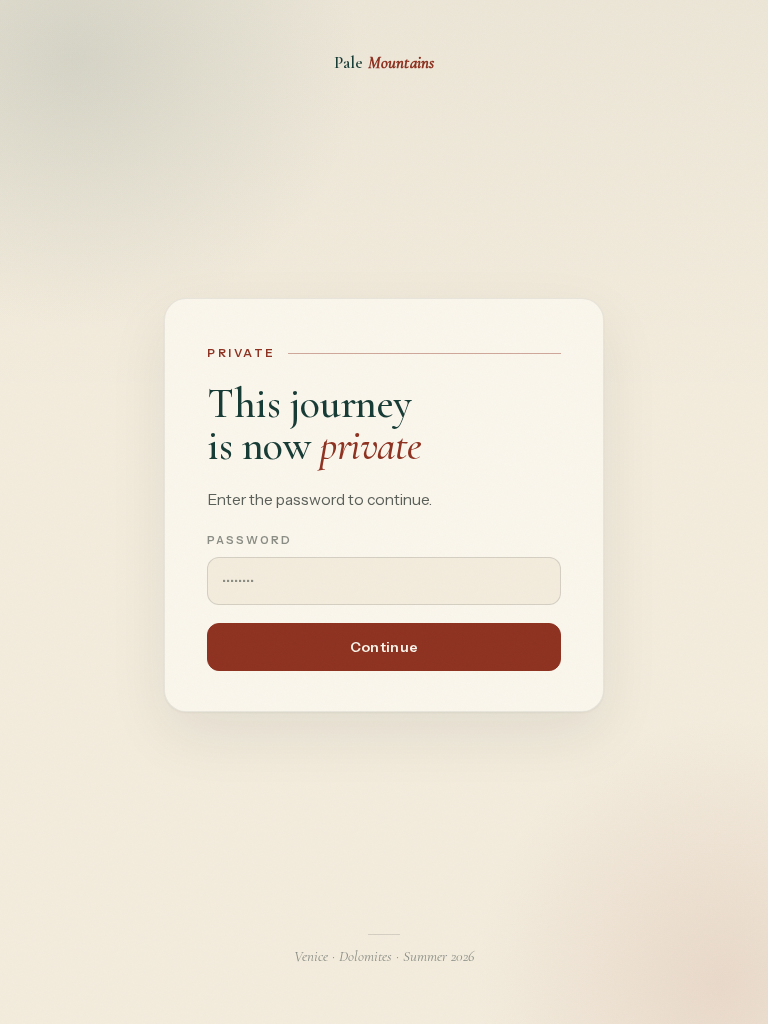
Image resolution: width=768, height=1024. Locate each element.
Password (249, 540)
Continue (384, 647)
